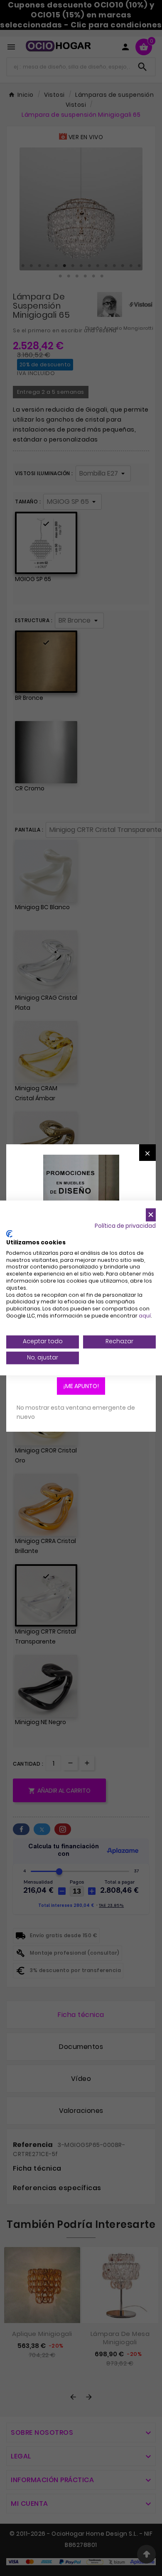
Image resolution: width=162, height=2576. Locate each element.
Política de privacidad (125, 1226)
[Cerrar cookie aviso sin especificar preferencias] (151, 1215)
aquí (145, 1316)
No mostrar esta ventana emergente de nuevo (76, 1412)
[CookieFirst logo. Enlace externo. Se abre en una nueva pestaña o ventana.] (9, 1234)
